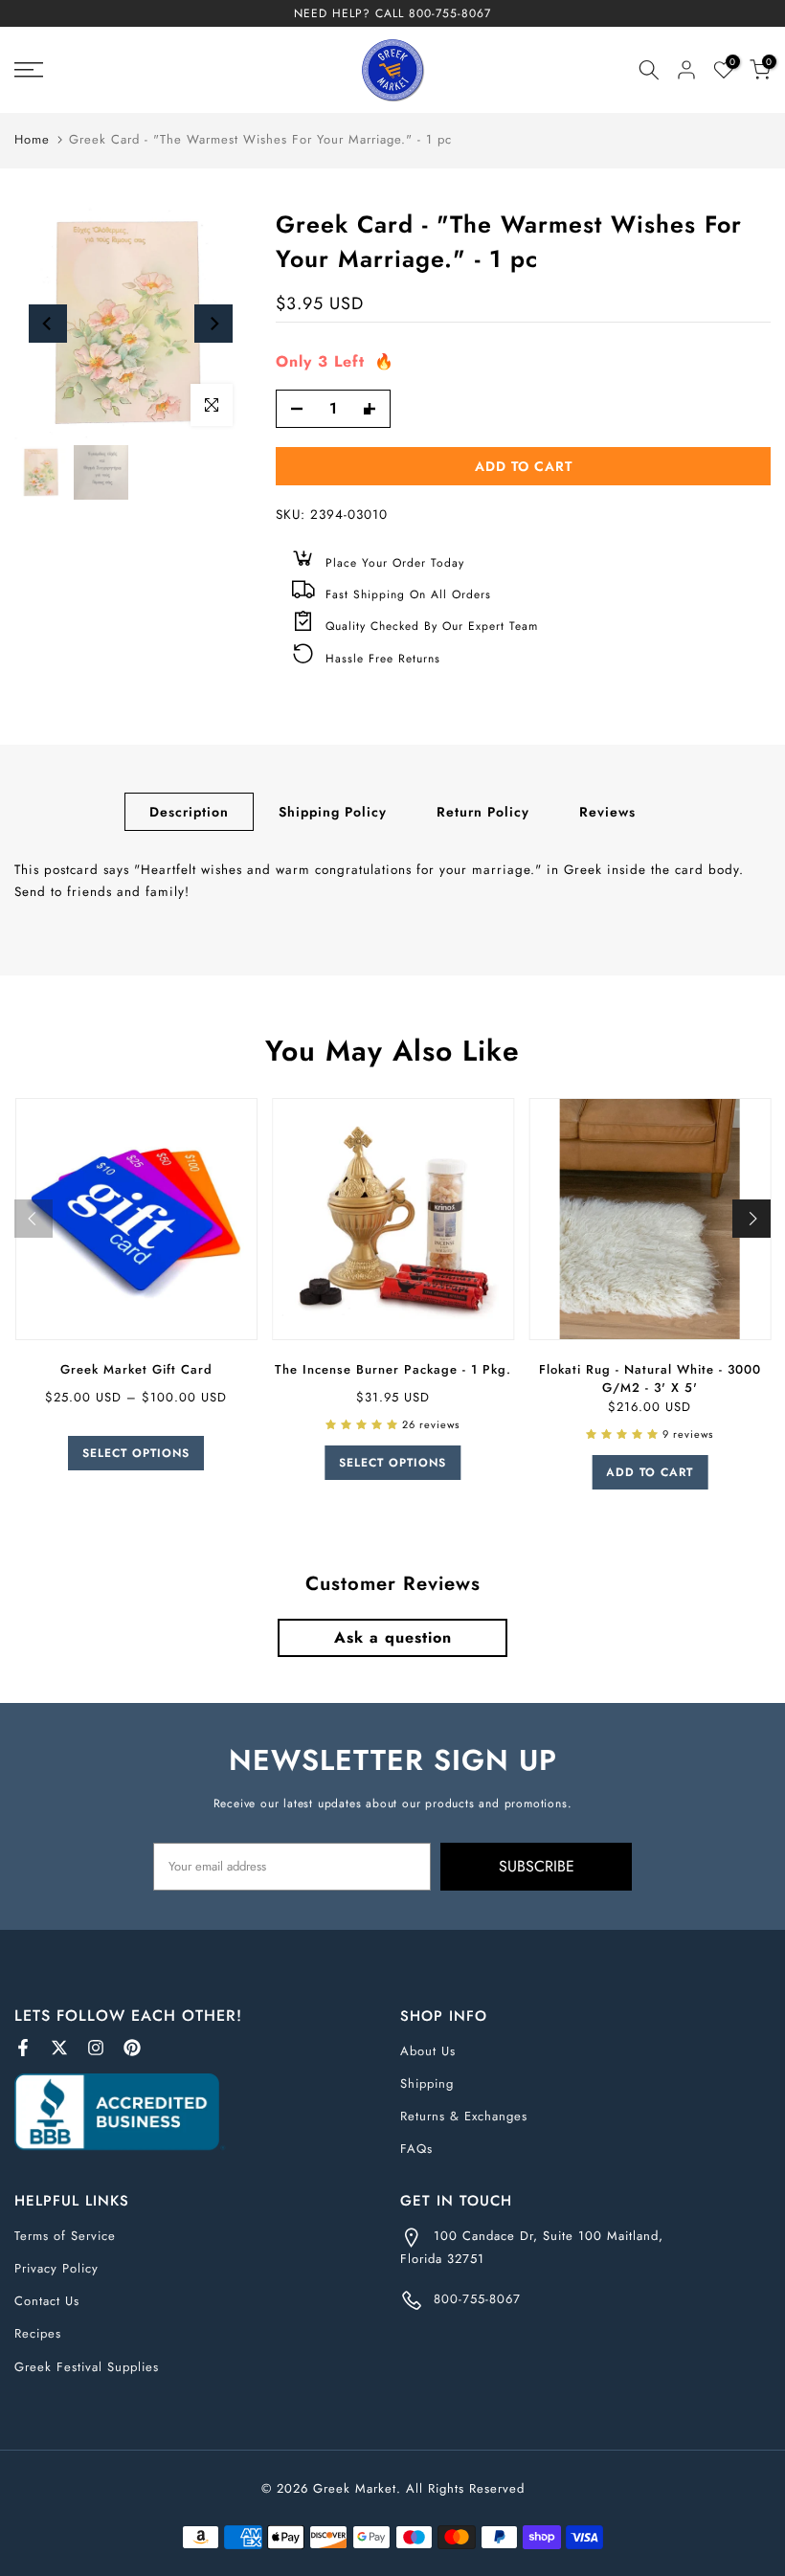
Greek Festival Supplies (87, 2367)
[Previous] (48, 324)
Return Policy (483, 812)
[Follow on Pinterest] (132, 2048)
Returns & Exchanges (464, 2116)
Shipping (427, 2083)
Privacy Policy (56, 2268)
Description (189, 812)
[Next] (213, 324)
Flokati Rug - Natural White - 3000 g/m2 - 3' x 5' (649, 1378)
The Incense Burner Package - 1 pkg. (392, 1369)
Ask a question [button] (393, 1637)
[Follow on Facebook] (23, 2048)
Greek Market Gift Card (135, 1369)
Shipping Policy (333, 812)
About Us (428, 2051)
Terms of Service (65, 2236)
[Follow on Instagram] (96, 2048)
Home (32, 139)
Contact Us (47, 2301)
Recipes (38, 2333)
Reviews (607, 812)
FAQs (416, 2149)
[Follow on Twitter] (59, 2048)
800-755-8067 (450, 13)
